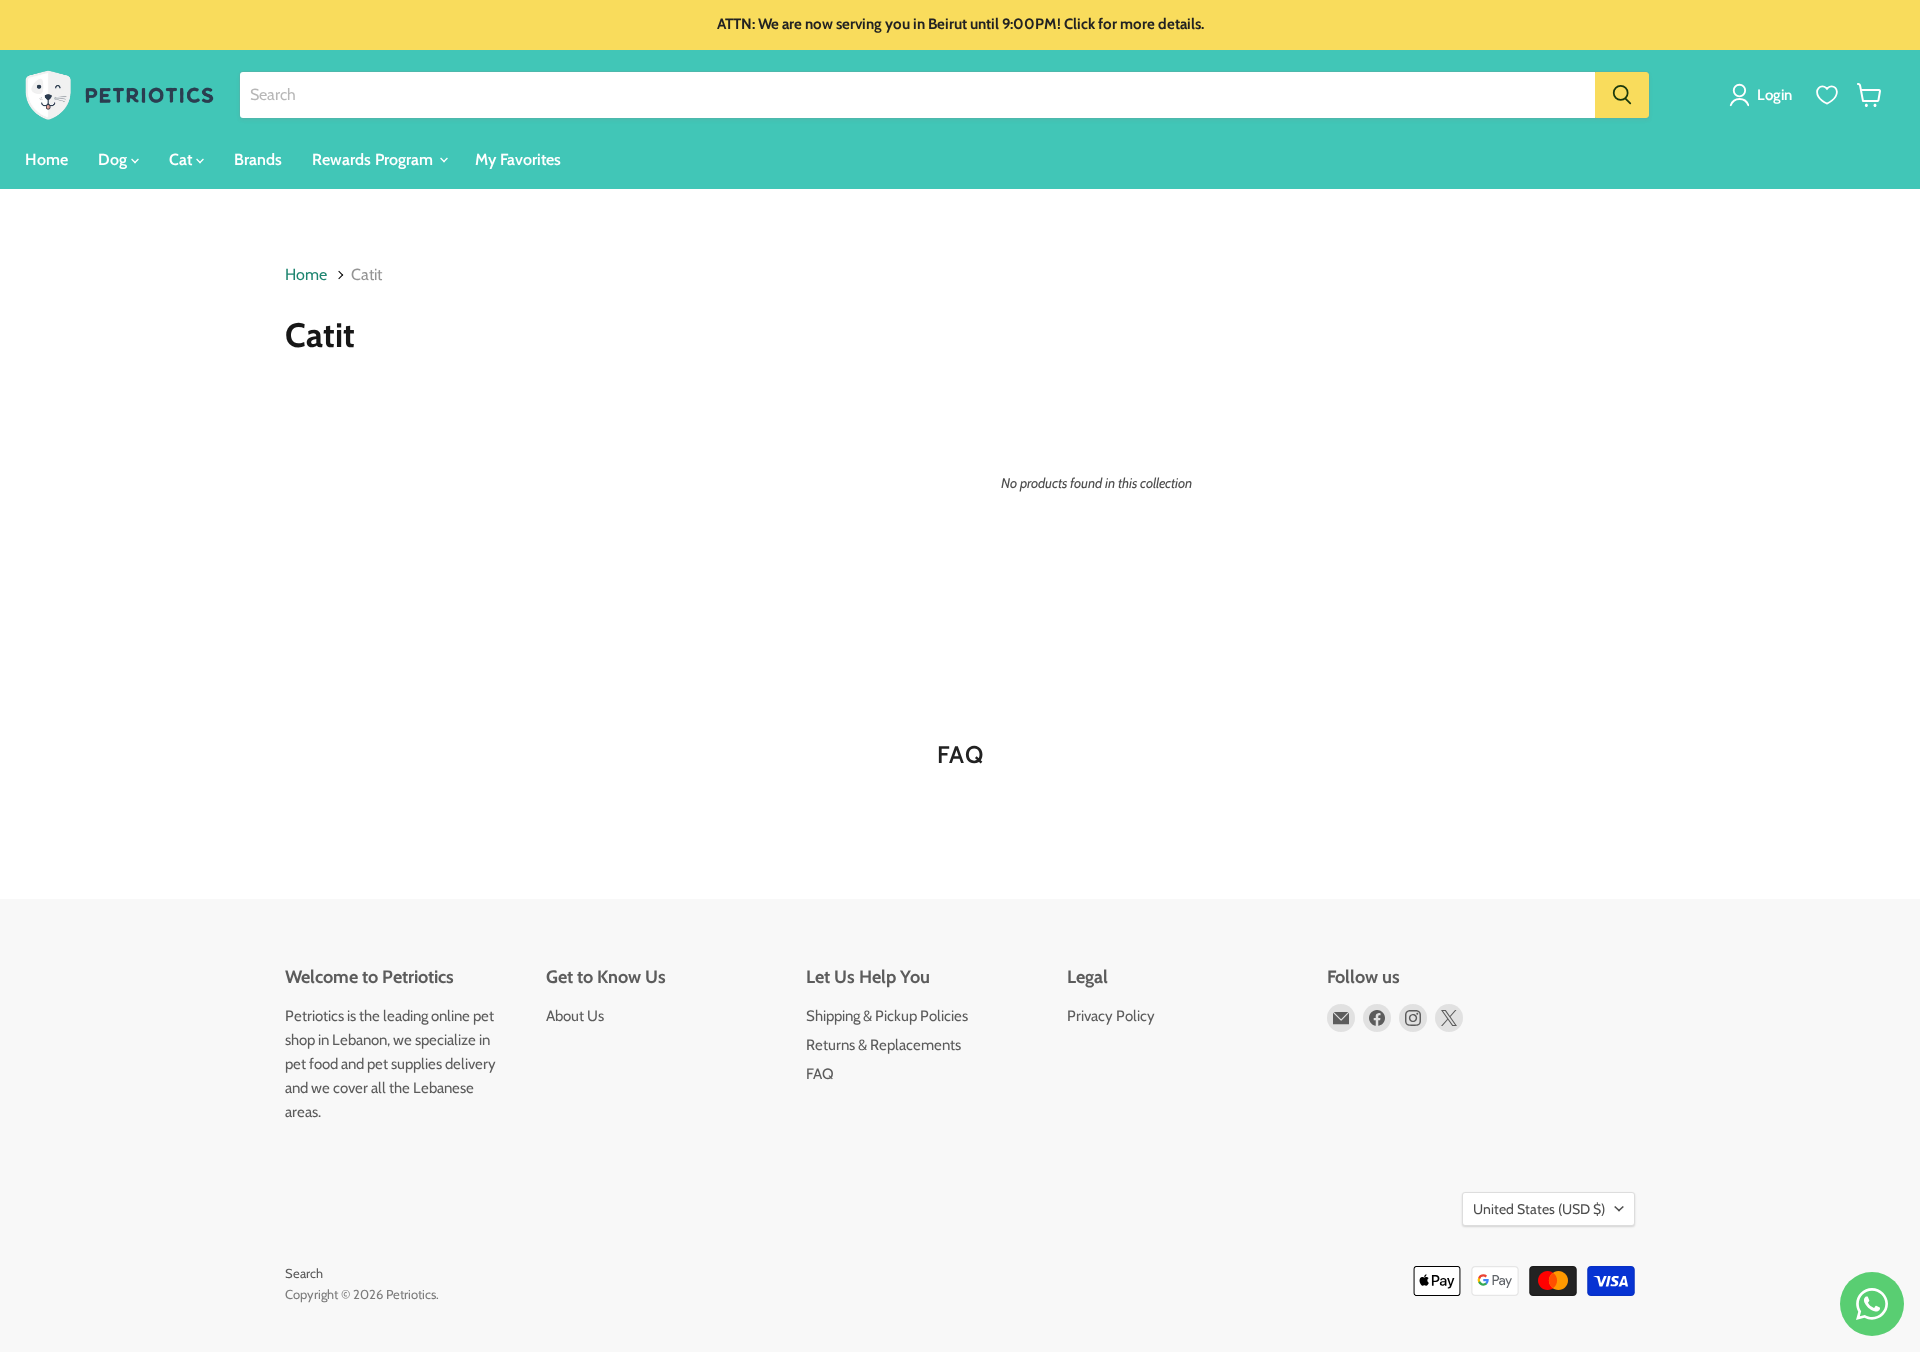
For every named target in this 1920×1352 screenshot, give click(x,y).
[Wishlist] (1827, 95)
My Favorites (518, 158)
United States (1539, 1209)
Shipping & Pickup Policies (887, 1016)
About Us (575, 1016)
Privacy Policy (1111, 1016)
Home (46, 158)
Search (304, 1273)
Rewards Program (374, 158)
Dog (114, 158)
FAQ (820, 1074)
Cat (182, 158)
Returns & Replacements (883, 1045)
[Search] (1622, 95)
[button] (1764, 95)
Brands (258, 158)
